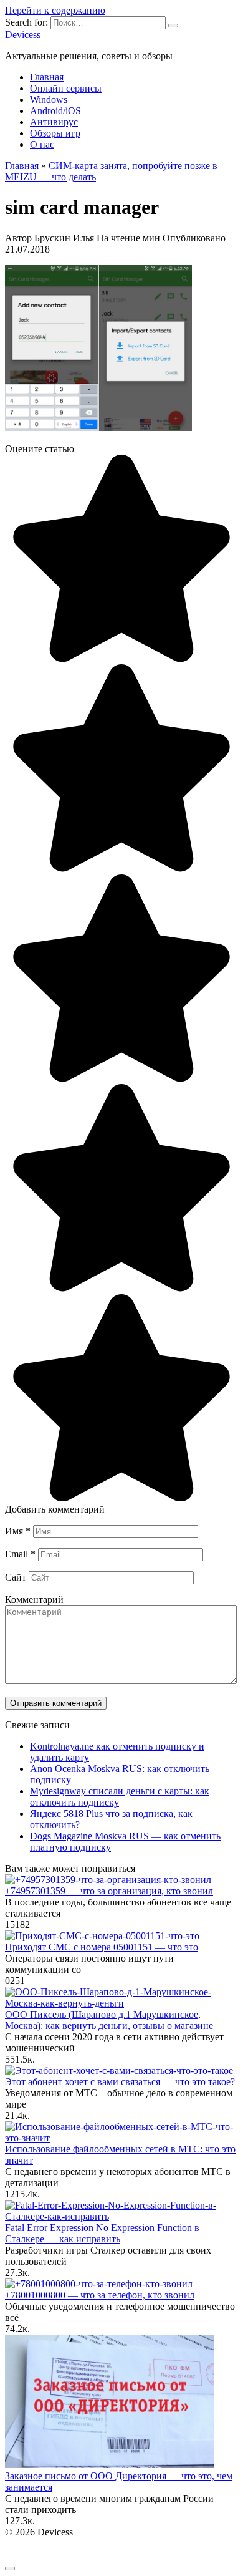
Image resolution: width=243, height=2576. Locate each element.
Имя (18, 1531)
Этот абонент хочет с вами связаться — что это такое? (120, 2082)
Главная (47, 77)
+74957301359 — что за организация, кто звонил (109, 1891)
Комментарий (34, 1600)
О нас (42, 144)
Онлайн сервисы (66, 88)
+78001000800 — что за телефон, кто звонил (100, 2295)
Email (20, 1554)
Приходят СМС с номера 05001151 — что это (102, 1947)
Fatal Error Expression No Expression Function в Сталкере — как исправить (102, 2233)
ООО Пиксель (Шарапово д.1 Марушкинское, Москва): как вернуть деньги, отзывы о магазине (109, 2020)
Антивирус (54, 122)
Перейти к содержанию (55, 10)
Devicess (23, 35)
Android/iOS (55, 111)
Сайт (16, 1577)
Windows (49, 99)
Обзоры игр (55, 133)
